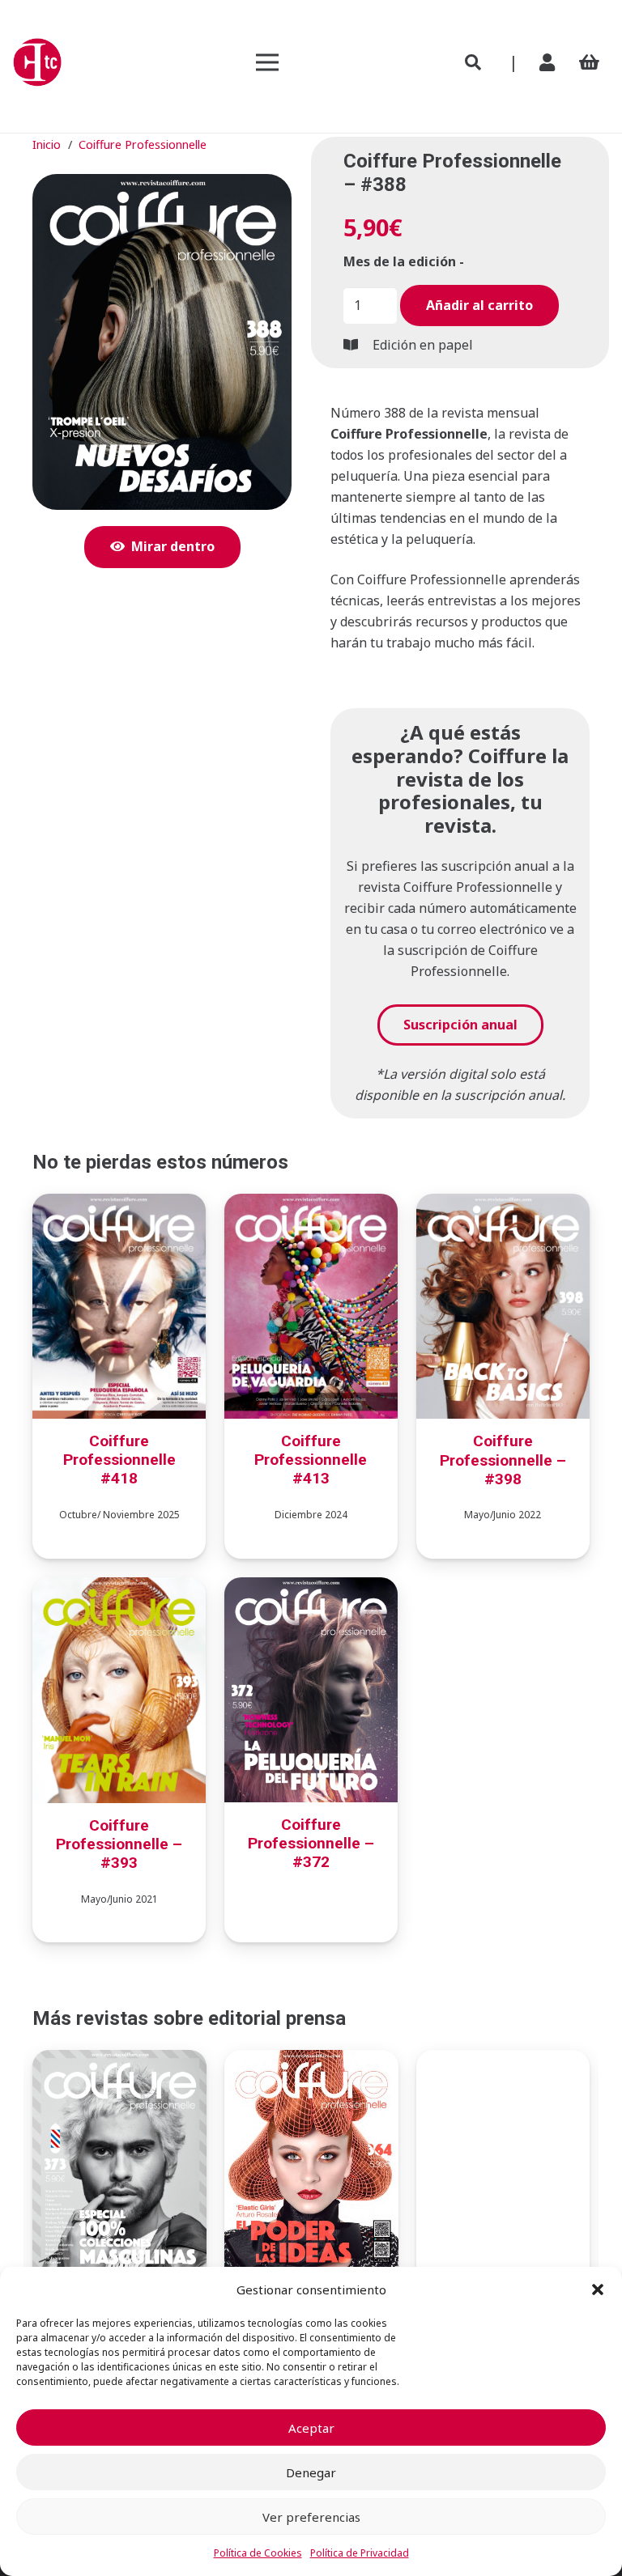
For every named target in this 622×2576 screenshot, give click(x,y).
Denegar (311, 2472)
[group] (460, 392)
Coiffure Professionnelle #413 (311, 1460)
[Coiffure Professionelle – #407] (503, 2060)
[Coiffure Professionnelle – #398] (503, 1204)
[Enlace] (551, 62)
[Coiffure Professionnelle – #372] (311, 1588)
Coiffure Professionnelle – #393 (119, 1844)
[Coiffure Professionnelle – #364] (311, 2060)
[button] (598, 2290)
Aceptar (311, 2428)
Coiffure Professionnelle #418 (119, 1460)
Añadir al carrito (479, 305)
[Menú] (267, 62)
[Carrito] (590, 62)
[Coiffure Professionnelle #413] (311, 1204)
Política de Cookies (258, 2553)
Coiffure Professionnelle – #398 (503, 1460)
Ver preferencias (311, 2517)
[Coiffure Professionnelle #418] (119, 1204)
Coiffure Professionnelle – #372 (311, 1843)
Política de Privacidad (360, 2553)
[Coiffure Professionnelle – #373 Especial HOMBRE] (119, 2060)
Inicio (47, 144)
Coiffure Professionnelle (143, 144)
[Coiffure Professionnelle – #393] (119, 1588)
